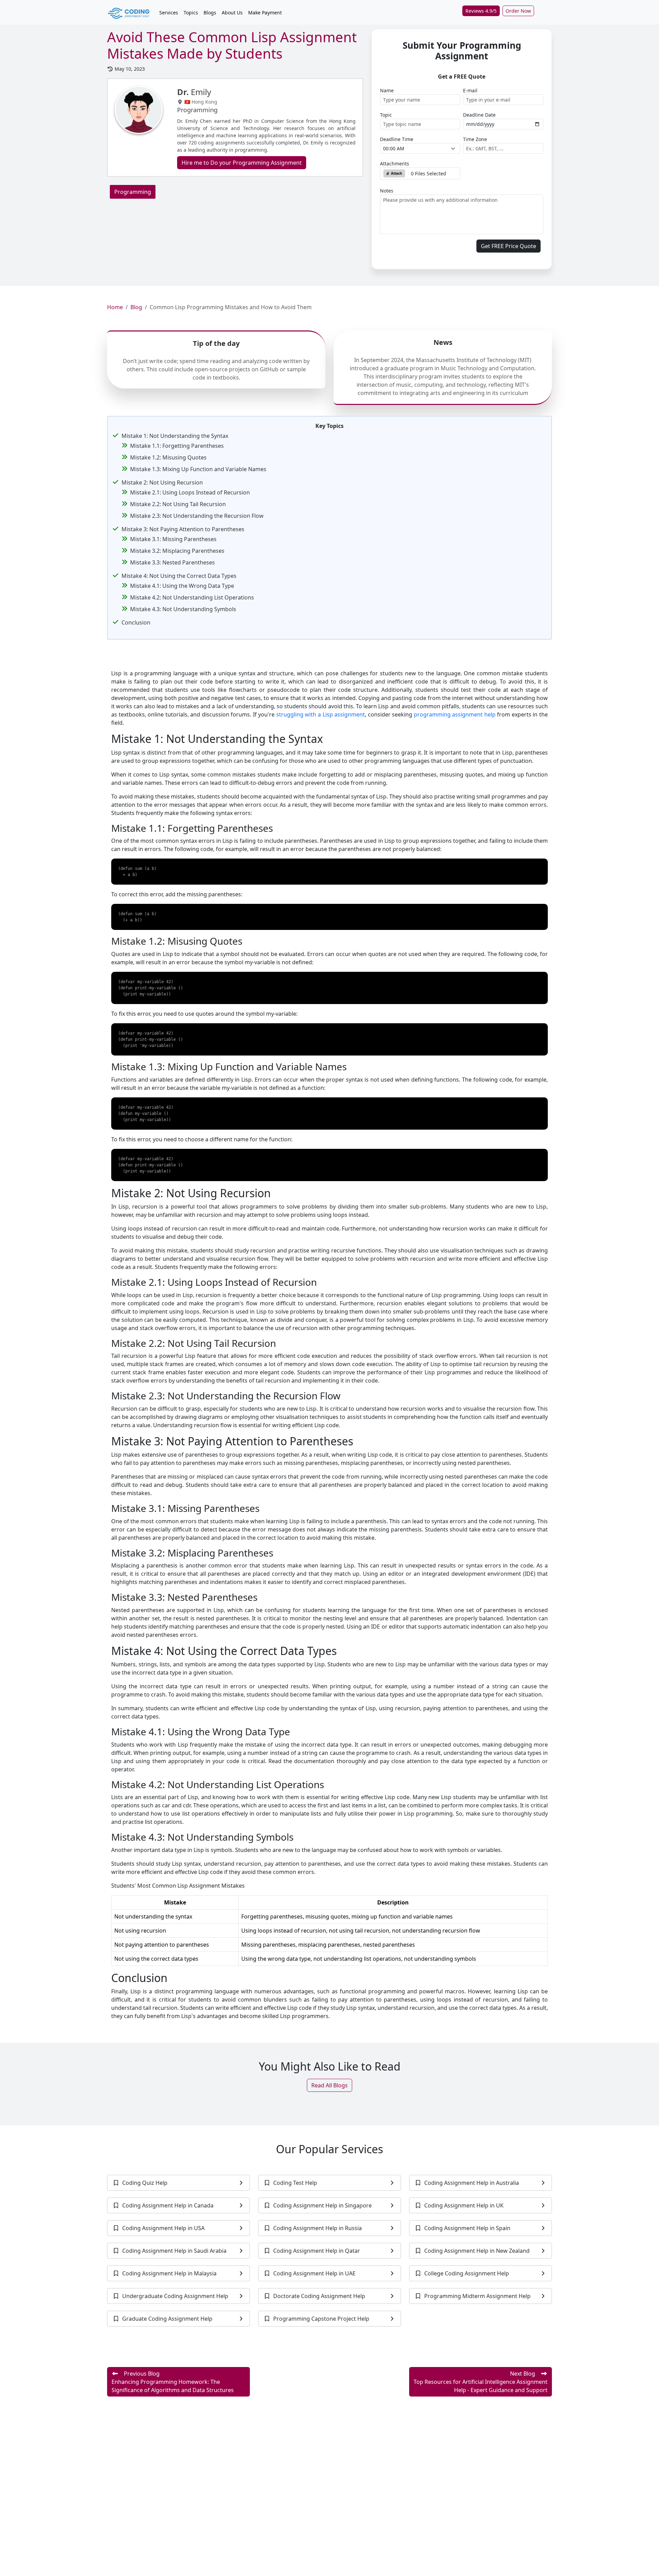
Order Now (518, 11)
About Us (232, 13)
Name (387, 90)
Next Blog (481, 2382)
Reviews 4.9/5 (481, 11)
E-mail (470, 90)
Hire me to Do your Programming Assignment (242, 163)
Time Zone (475, 139)
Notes (387, 191)
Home (115, 307)
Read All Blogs (329, 2085)
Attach (396, 173)
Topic (386, 115)
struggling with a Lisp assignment (321, 714)
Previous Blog (173, 2382)
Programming (133, 192)
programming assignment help (455, 714)
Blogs (210, 13)
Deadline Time (397, 139)
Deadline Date (479, 115)
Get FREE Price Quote (508, 246)
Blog (136, 307)
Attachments (395, 164)
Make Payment (265, 13)
